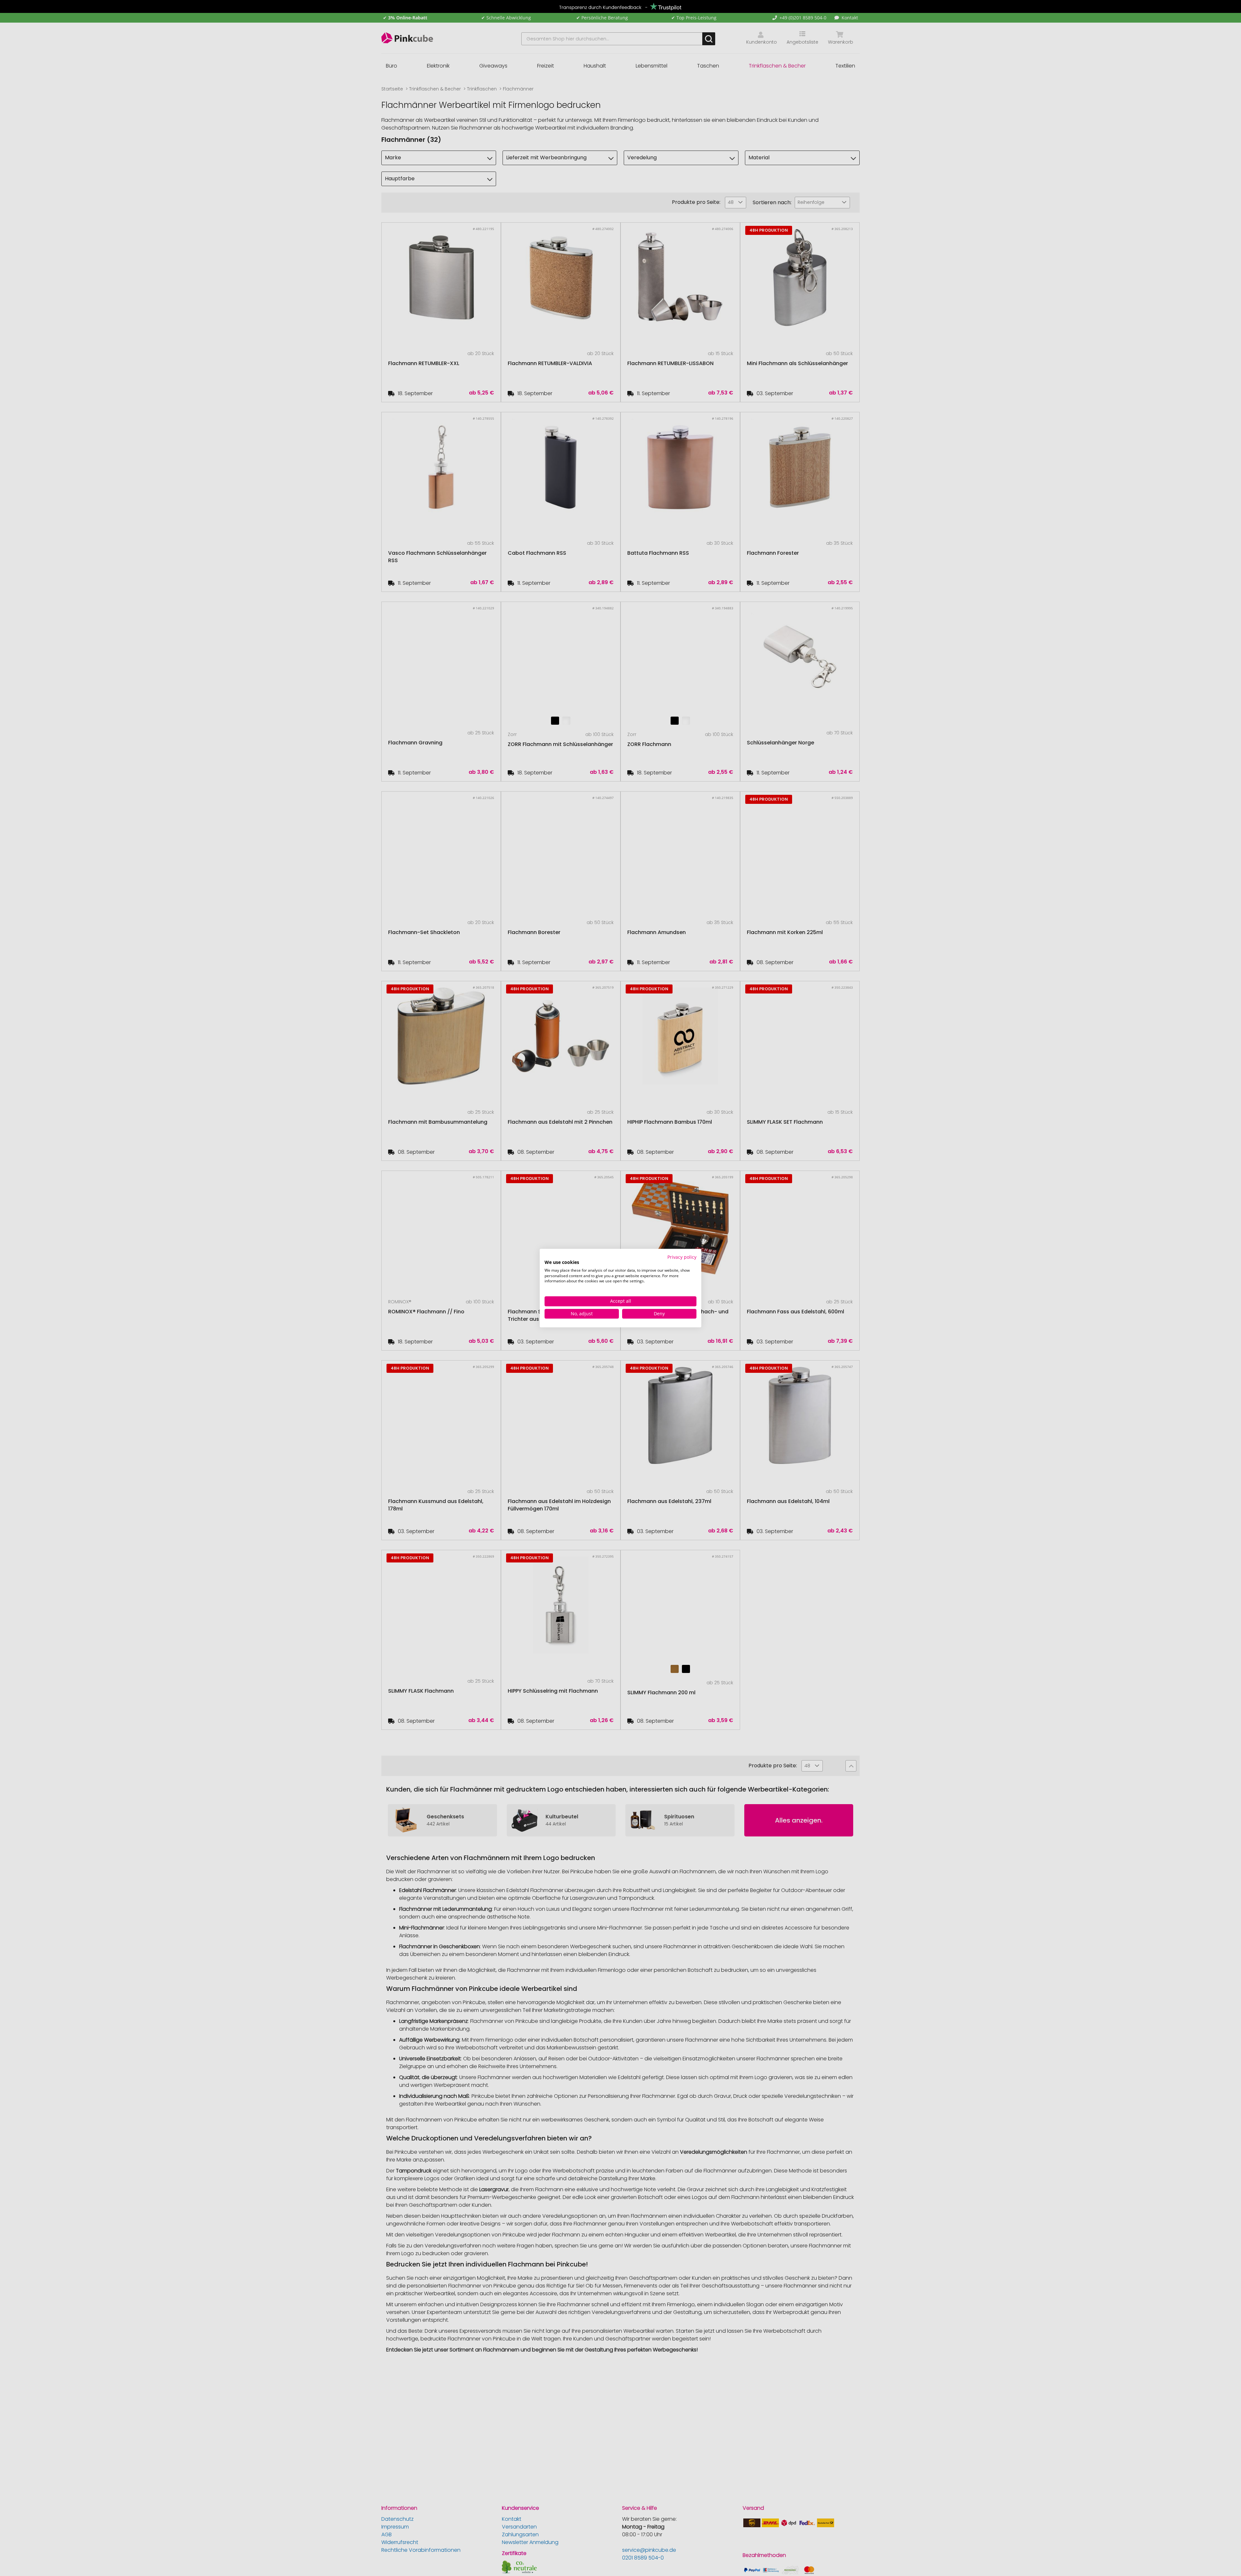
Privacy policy (682, 1257)
